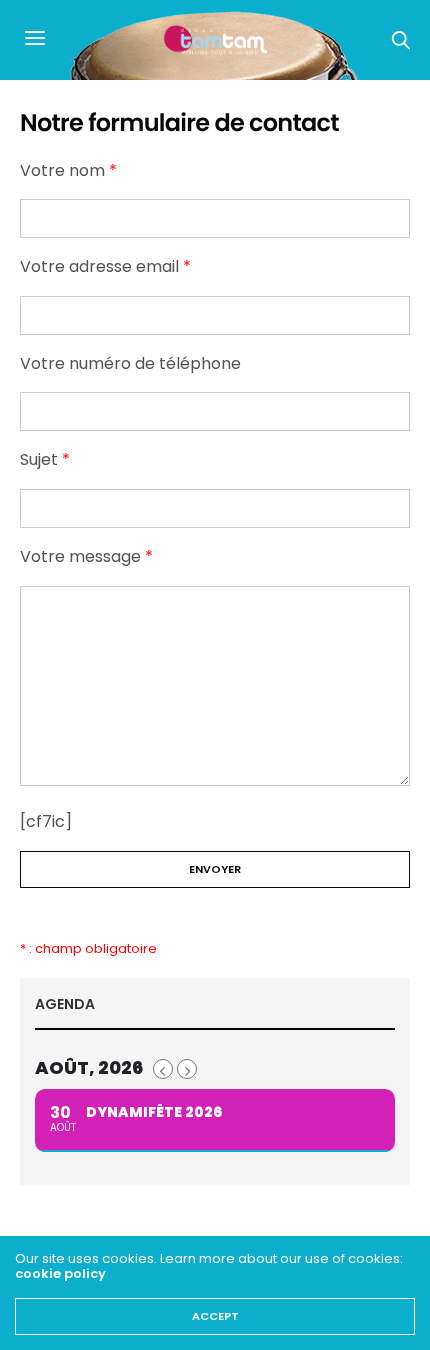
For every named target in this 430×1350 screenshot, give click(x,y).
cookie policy (60, 1273)
